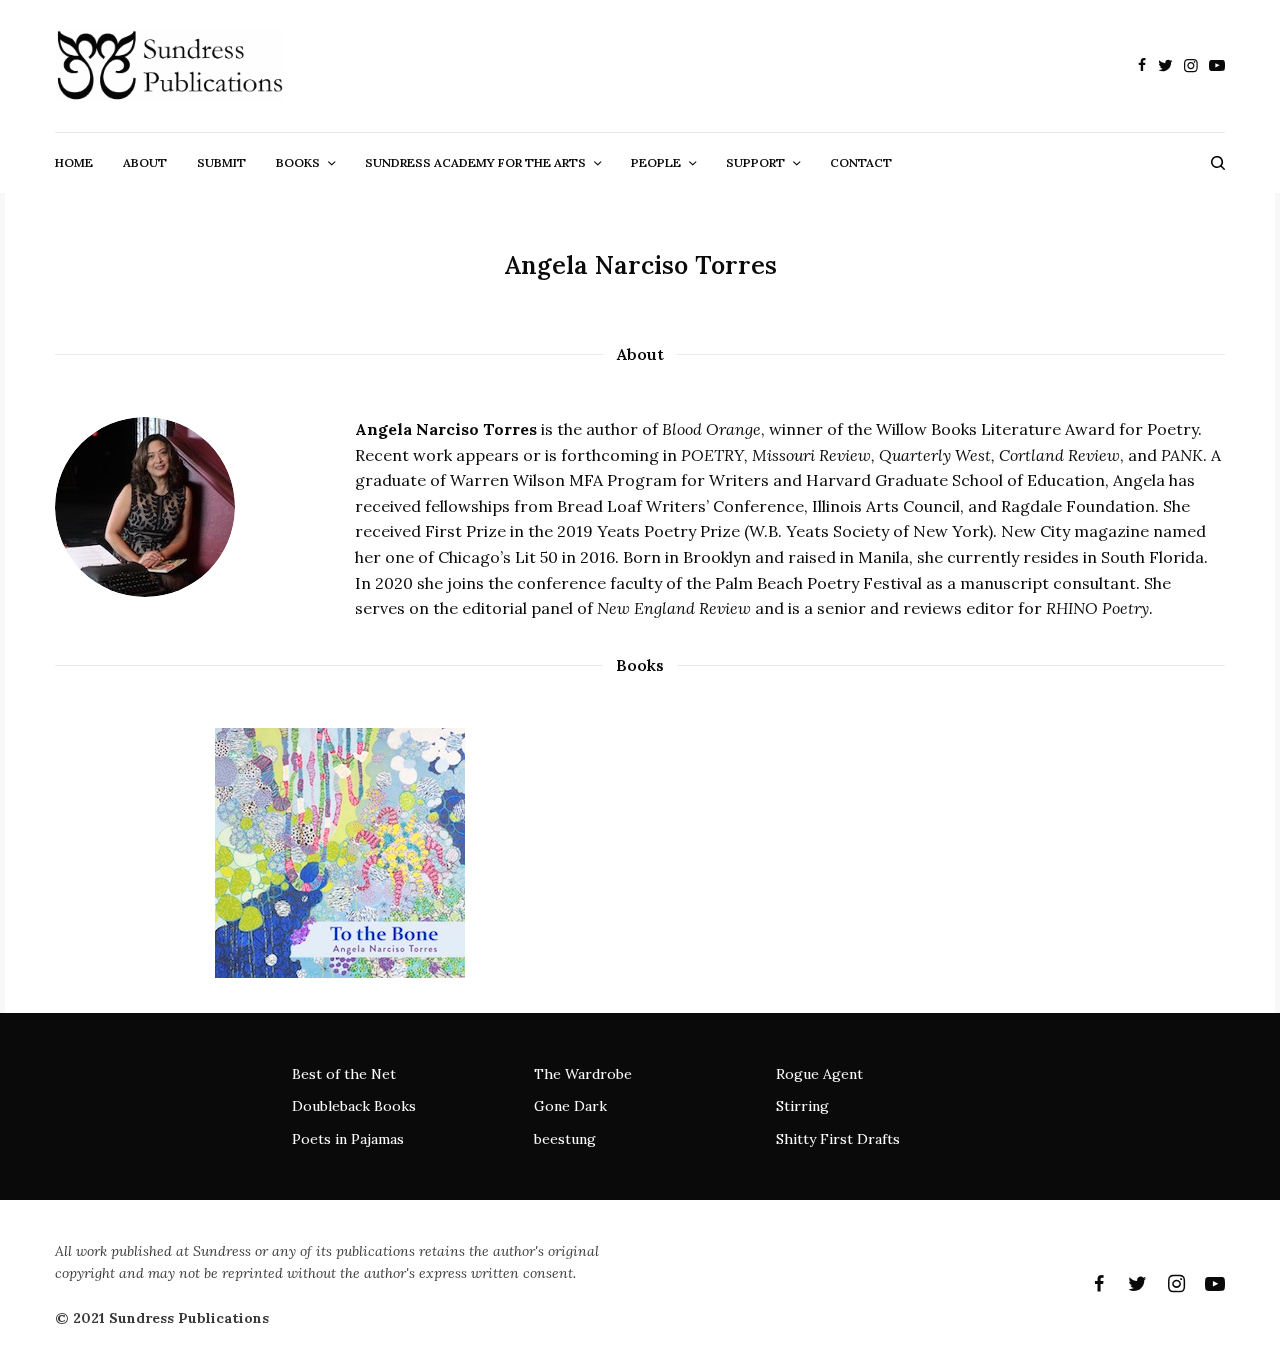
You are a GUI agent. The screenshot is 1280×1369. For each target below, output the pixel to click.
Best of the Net (344, 1074)
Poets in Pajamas (348, 1139)
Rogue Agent (819, 1074)
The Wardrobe (583, 1074)
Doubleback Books (354, 1106)
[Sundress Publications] (169, 66)
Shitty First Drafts (838, 1139)
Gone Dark (570, 1106)
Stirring (802, 1106)
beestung (565, 1139)
